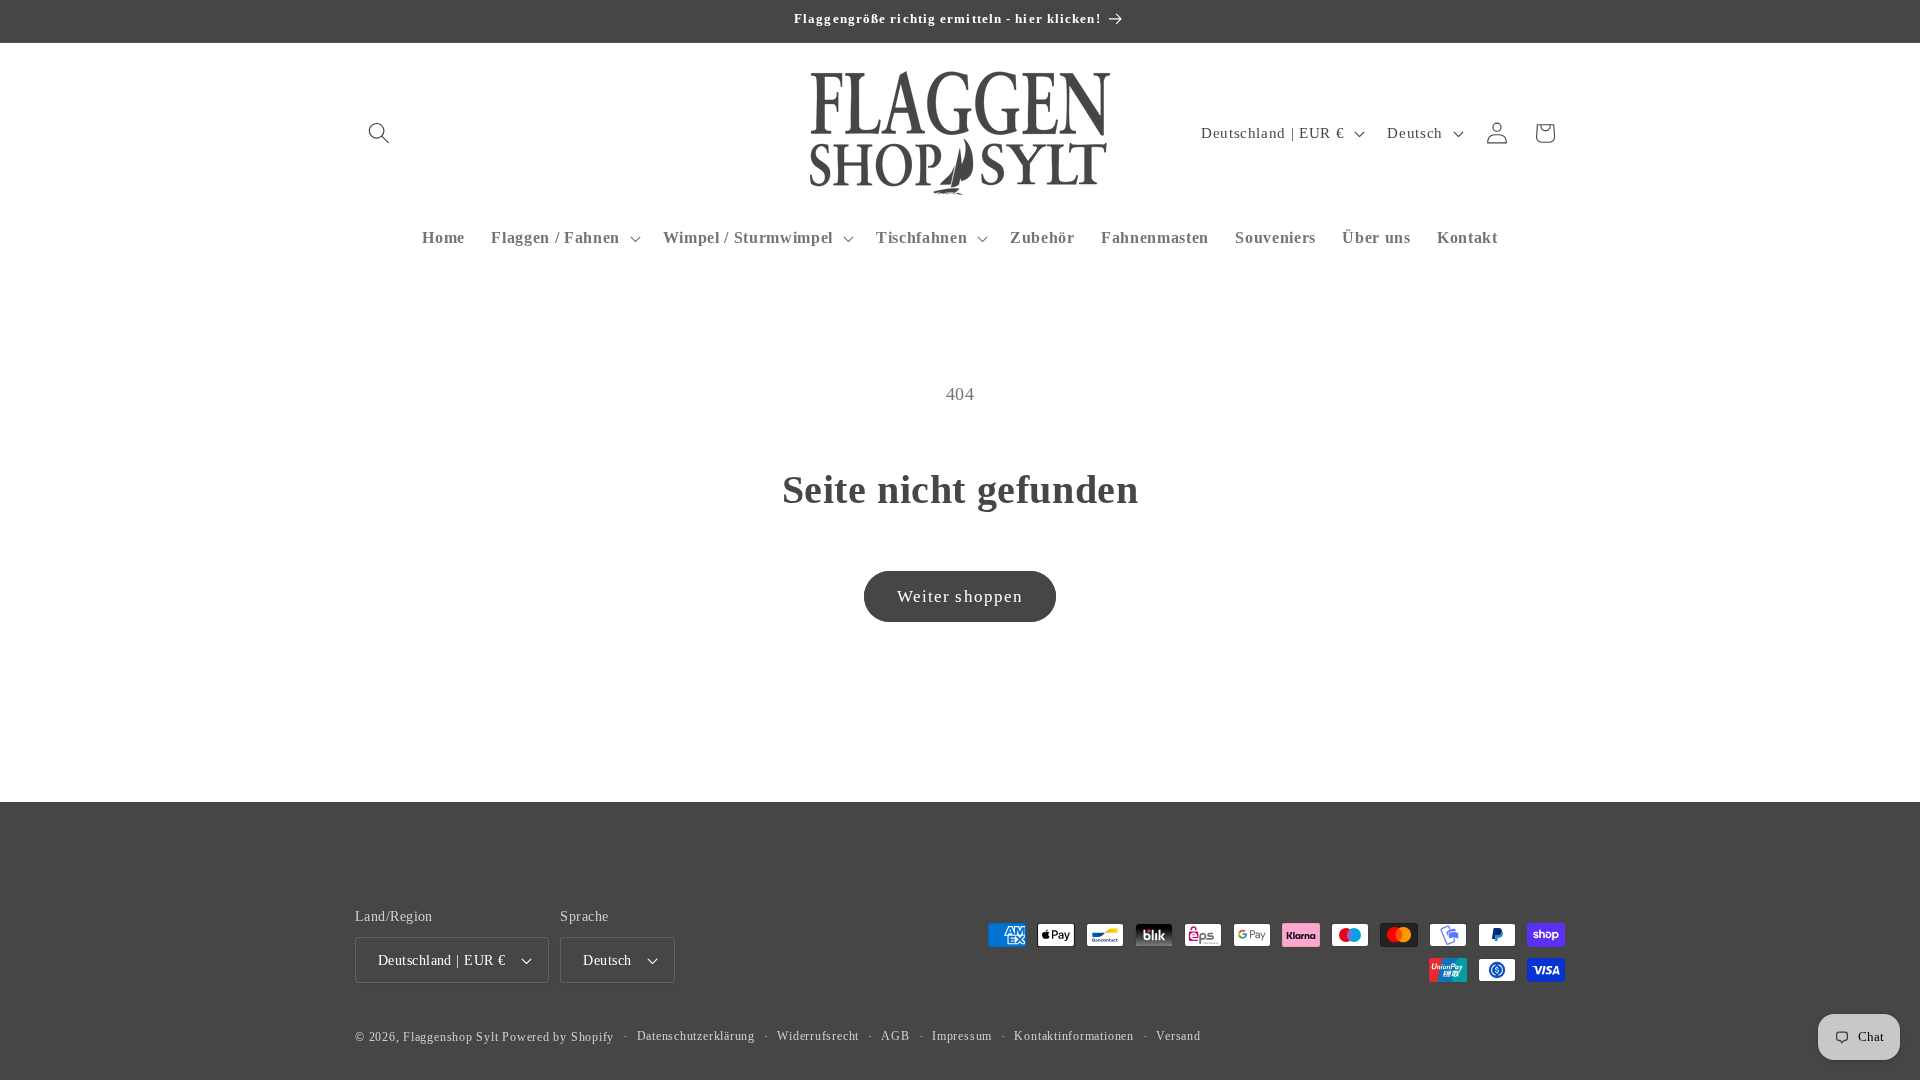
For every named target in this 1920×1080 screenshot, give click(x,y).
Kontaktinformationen (1073, 1036)
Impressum (962, 1036)
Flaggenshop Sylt (450, 1037)
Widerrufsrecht (818, 1036)
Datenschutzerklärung (696, 1036)
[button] (379, 133)
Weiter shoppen (960, 596)
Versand (1178, 1036)
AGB (895, 1036)
